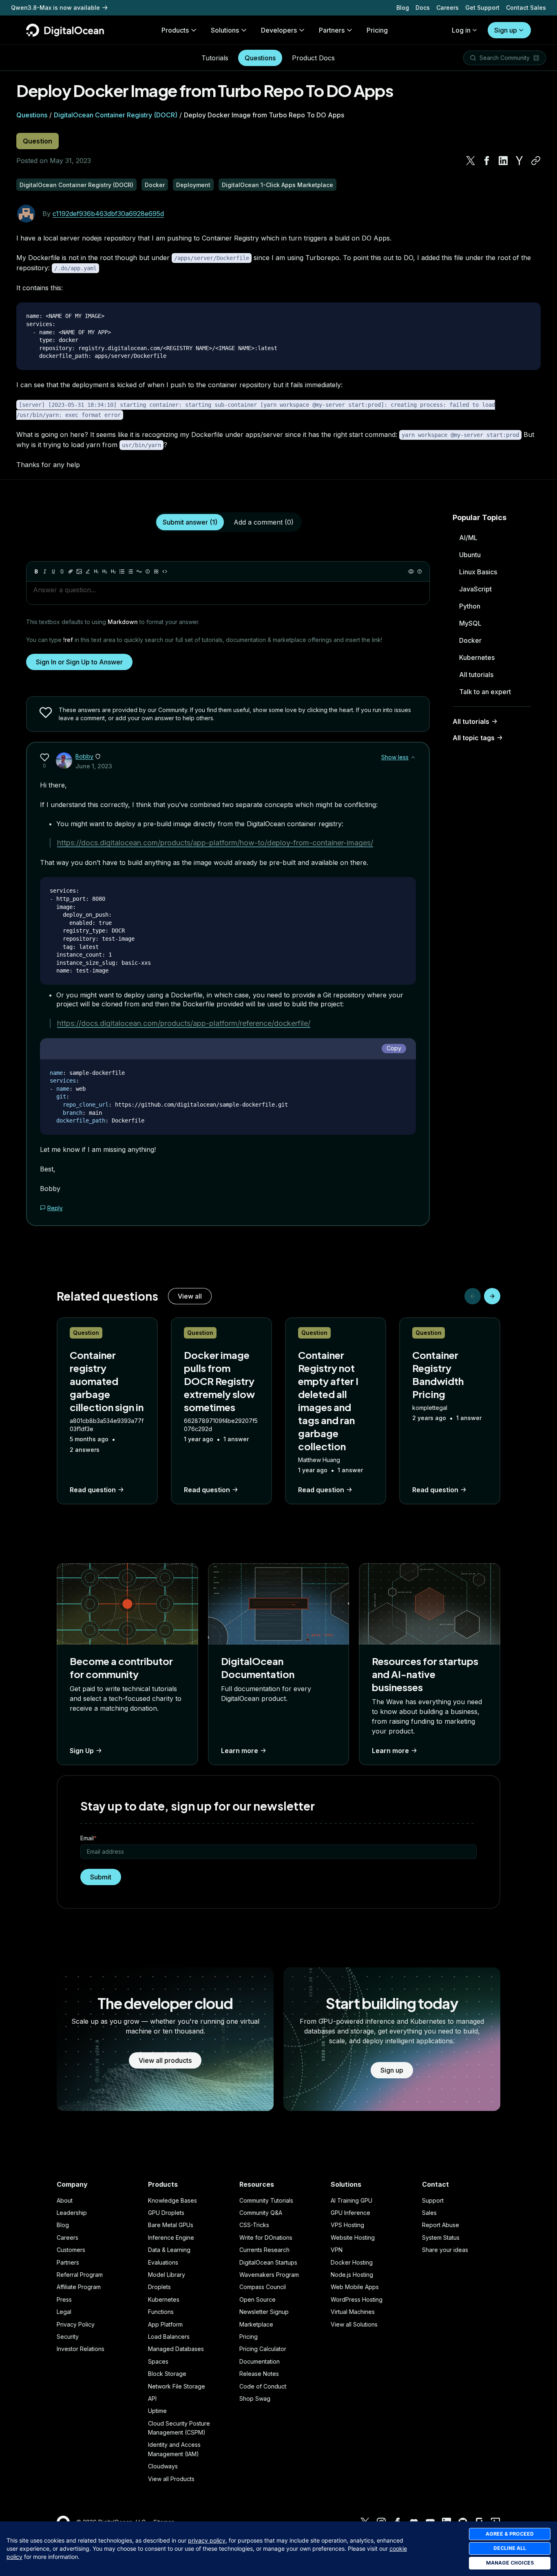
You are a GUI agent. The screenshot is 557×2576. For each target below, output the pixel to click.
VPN (337, 2250)
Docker (470, 640)
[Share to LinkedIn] (503, 161)
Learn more (240, 1751)
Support (433, 2200)
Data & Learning (169, 2250)
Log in (461, 30)
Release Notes (259, 2374)
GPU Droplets (166, 2213)
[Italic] (45, 571)
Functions (161, 2312)
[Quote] (139, 571)
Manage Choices (510, 2563)
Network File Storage (177, 2386)
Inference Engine (171, 2237)
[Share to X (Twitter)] (471, 161)
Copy (394, 1048)
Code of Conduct (263, 2386)
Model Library (167, 2275)
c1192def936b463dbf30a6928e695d (108, 214)
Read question (93, 1490)
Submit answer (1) (190, 522)
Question (38, 141)
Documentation (260, 2361)
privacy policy (207, 2540)
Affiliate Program (79, 2287)
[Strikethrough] (62, 571)
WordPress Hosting (357, 2299)
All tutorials (476, 675)
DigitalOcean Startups (268, 2262)
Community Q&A (261, 2213)
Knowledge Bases (172, 2200)
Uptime (157, 2411)
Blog (403, 8)
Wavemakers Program (269, 2275)
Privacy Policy (76, 2324)
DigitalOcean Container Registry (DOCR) (116, 115)
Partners (68, 2262)
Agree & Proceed (510, 2534)
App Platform (165, 2324)
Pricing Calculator (263, 2349)
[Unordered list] (122, 571)
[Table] (156, 571)
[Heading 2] (105, 571)
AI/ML (468, 538)
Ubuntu (470, 555)
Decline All (510, 2548)
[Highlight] (88, 571)
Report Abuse (441, 2225)
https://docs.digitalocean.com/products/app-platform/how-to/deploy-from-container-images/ (215, 843)
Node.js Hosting (352, 2275)
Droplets (159, 2287)
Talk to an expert (485, 692)
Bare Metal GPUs (171, 2225)
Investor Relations (81, 2349)
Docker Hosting (352, 2262)
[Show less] (413, 757)
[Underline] (53, 571)
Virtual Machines (353, 2312)
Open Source (258, 2299)
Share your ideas (445, 2250)
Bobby (84, 756)
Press (64, 2299)
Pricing (249, 2337)
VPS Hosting (347, 2225)
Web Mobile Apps (355, 2287)
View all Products (171, 2479)
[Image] (79, 571)
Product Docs (313, 58)
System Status (441, 2237)
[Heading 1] (96, 571)
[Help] (420, 571)
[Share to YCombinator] (519, 161)
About (65, 2200)
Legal (64, 2312)
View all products (165, 2060)
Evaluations (163, 2262)
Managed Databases (176, 2349)
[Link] (71, 571)
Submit (101, 1877)
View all (190, 1296)
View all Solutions (354, 2324)
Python (470, 606)
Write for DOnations (266, 2237)
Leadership (72, 2213)
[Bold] (36, 571)
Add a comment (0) (264, 522)
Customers (71, 2250)
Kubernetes (477, 657)
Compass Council (263, 2287)
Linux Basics (478, 572)
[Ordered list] (130, 571)
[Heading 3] (113, 571)
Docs (423, 8)
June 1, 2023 (94, 766)
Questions (260, 58)
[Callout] (148, 571)
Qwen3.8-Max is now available (55, 8)
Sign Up (82, 1751)
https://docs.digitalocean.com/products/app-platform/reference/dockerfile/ (184, 1023)
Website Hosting (353, 2237)
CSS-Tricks (254, 2225)
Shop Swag (255, 2398)
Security (68, 2337)
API (152, 2398)
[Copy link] (536, 161)
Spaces (158, 2361)
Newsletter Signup (264, 2312)
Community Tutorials (266, 2200)
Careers (448, 8)
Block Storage (167, 2374)
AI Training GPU (351, 2200)
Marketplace (256, 2324)
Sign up (506, 30)
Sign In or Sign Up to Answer (79, 662)
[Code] (165, 571)
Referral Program (80, 2275)
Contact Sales (526, 8)
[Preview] (411, 571)
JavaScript (475, 589)
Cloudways (163, 2466)
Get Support (482, 8)
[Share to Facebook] (487, 161)
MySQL (470, 623)
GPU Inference (350, 2213)
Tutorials (215, 58)
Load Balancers (169, 2337)
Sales (429, 2213)
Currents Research (264, 2250)
